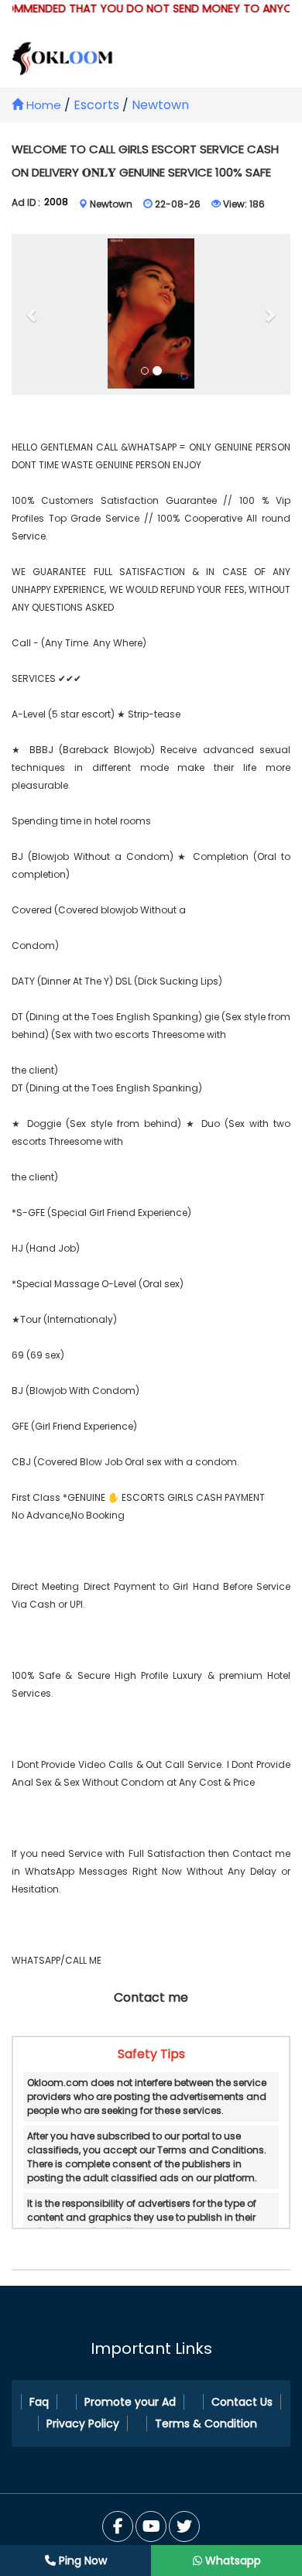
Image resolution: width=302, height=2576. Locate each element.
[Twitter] (151, 2526)
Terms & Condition (206, 2424)
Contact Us (242, 2402)
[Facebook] (118, 2526)
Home (42, 105)
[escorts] (151, 315)
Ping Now (81, 2561)
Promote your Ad (130, 2402)
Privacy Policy (83, 2424)
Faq (39, 2402)
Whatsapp (232, 2561)
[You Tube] (184, 2526)
